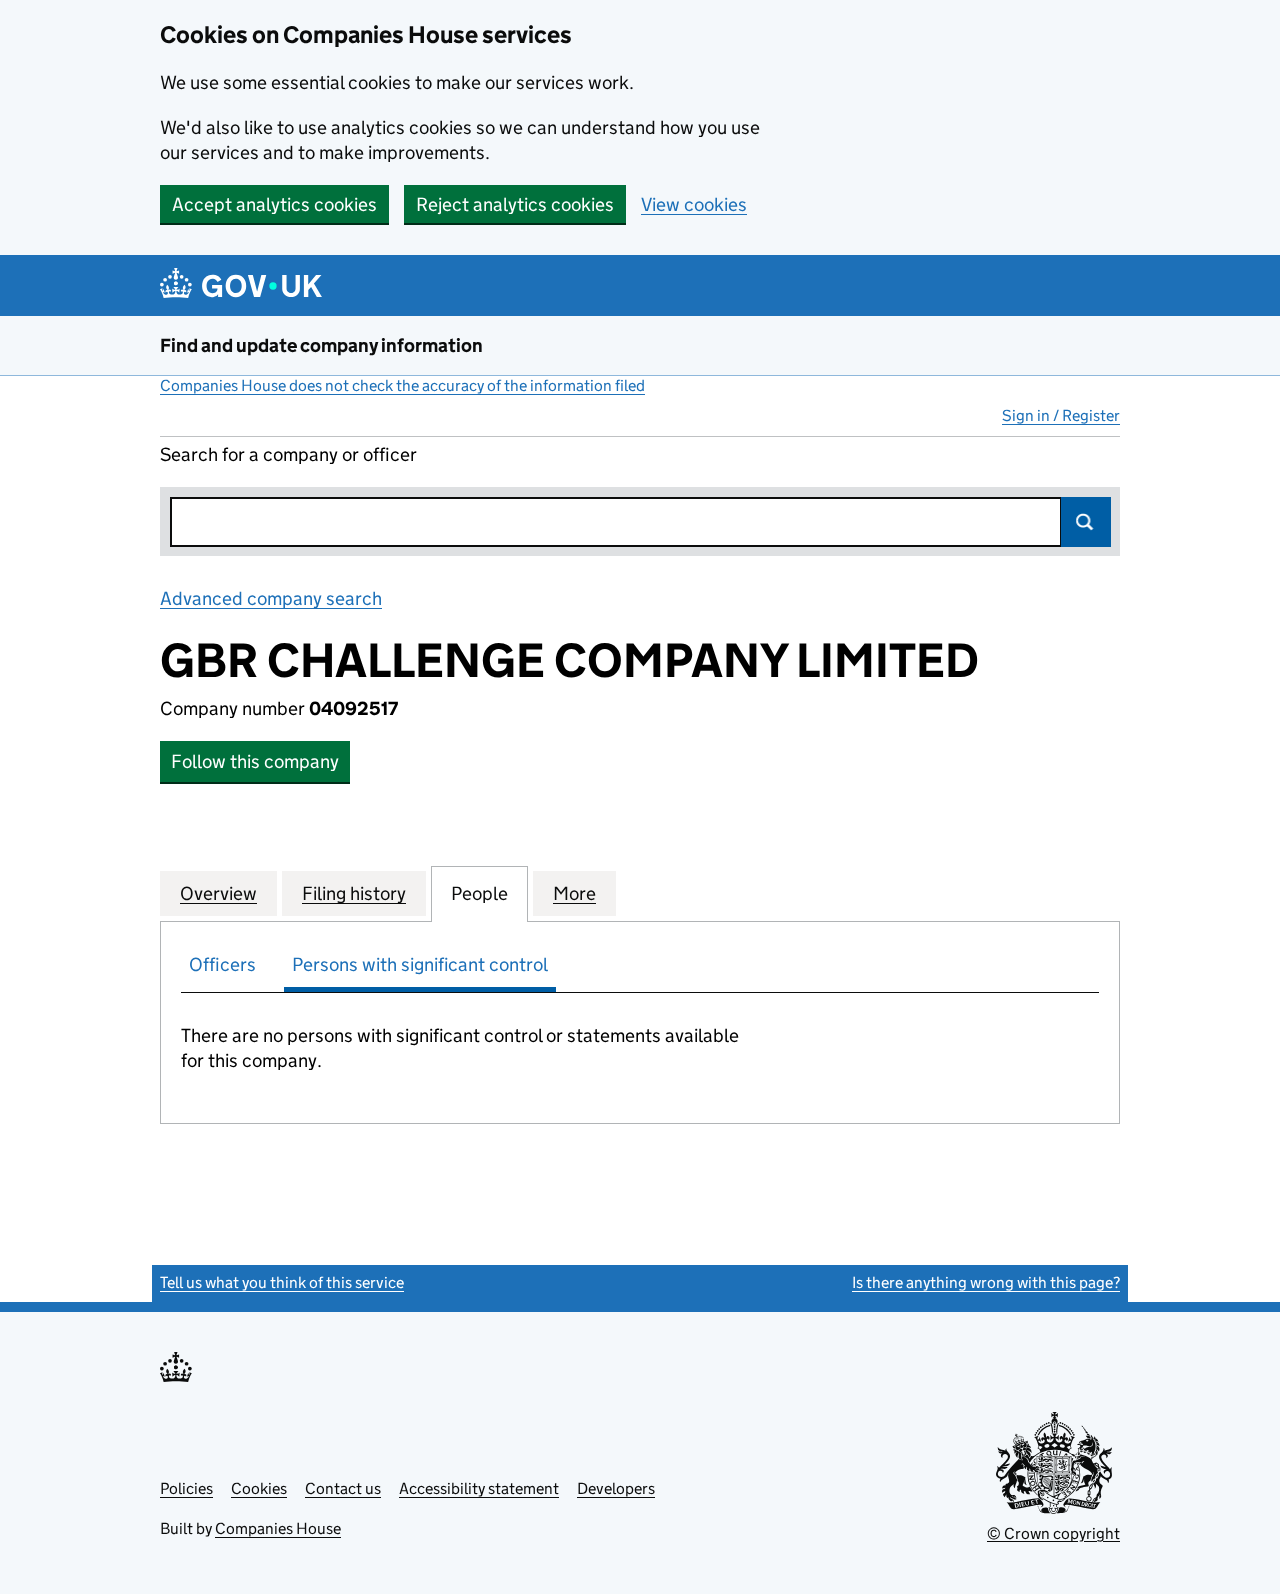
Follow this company (255, 761)
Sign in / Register (1061, 415)
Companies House (278, 1528)
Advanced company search (271, 598)
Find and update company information (321, 345)
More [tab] (574, 893)
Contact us (343, 1488)
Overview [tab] (218, 893)
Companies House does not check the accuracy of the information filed (402, 385)
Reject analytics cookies (515, 204)
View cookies (694, 204)
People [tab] (479, 893)
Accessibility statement (479, 1488)
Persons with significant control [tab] (420, 964)
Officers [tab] (222, 964)
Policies (186, 1488)
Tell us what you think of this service (282, 1282)
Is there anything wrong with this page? (986, 1282)
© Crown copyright (1053, 1533)
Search (1086, 522)
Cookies (259, 1488)
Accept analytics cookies (274, 204)
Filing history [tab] (354, 893)
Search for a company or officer (288, 454)
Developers (616, 1488)
